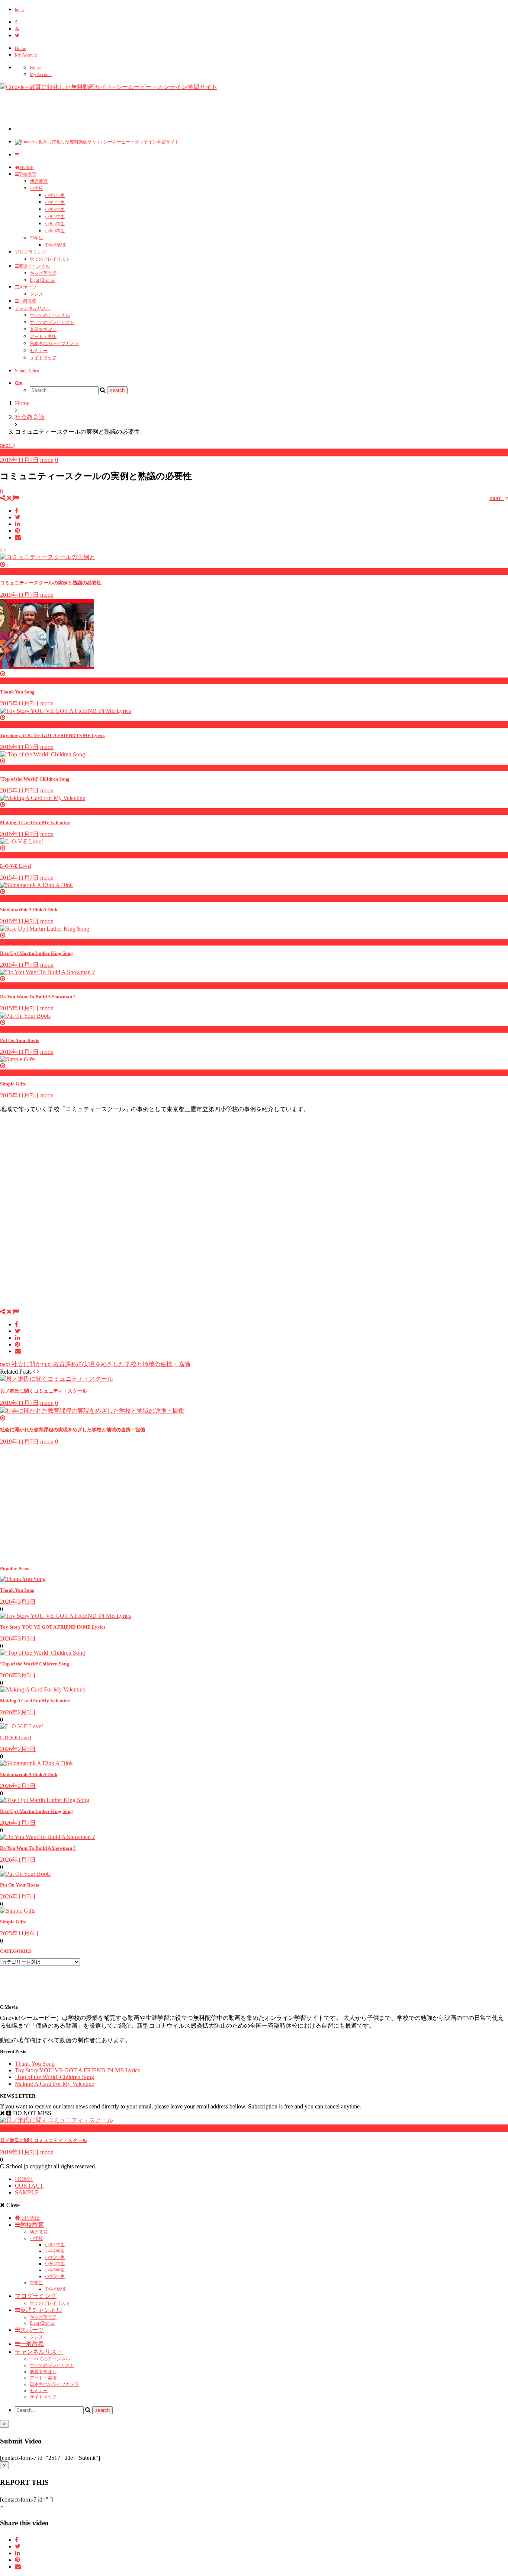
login (19, 10)
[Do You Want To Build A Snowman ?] (47, 1837)
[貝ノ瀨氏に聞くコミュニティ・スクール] (57, 1379)
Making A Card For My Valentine (35, 822)
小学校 (36, 188)
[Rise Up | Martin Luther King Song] (45, 1800)
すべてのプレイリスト (52, 322)
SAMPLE (27, 2192)
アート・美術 (43, 337)
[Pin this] (17, 531)
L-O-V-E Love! (16, 866)
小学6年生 (55, 231)
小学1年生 (55, 195)
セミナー (39, 351)
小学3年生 (55, 210)
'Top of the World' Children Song (35, 779)
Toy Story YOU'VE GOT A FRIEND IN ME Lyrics (53, 735)
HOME (26, 168)
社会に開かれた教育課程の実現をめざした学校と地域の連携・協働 (95, 1364)
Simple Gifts (13, 1084)
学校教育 (28, 174)
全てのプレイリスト (50, 259)
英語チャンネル (34, 266)
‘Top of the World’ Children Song (35, 1664)
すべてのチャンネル (50, 315)
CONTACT (29, 2186)
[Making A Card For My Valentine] (43, 1689)
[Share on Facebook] (17, 511)
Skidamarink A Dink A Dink (29, 910)
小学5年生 (55, 224)
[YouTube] (17, 29)
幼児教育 (39, 181)
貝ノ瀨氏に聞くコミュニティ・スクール (44, 1391)
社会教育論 (15, 452)
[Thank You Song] (23, 1579)
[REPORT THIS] (16, 498)
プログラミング (30, 252)
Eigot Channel (42, 280)
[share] (7, 498)
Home (20, 48)
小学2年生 (55, 203)
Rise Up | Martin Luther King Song (36, 953)
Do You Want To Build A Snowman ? (38, 997)
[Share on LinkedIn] (17, 524)
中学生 (36, 238)
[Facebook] (16, 22)
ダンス (36, 294)
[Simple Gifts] (18, 1911)
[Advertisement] (150, 114)
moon (47, 460)
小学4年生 (55, 217)
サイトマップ (43, 358)
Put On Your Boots (20, 1040)
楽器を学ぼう (43, 329)
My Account (26, 55)
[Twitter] (17, 36)
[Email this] (18, 537)
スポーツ (28, 287)
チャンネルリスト (33, 308)
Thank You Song (17, 692)
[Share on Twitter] (18, 517)
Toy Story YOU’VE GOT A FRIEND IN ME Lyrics (53, 1627)
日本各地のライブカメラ (54, 344)
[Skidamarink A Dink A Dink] (36, 1763)
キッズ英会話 (43, 273)
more (497, 498)
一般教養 (28, 301)
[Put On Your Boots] (25, 1874)
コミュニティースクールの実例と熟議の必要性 (51, 583)
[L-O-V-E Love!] (22, 1726)
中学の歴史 (56, 245)
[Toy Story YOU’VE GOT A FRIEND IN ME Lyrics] (65, 1616)
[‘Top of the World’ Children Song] (43, 1653)
